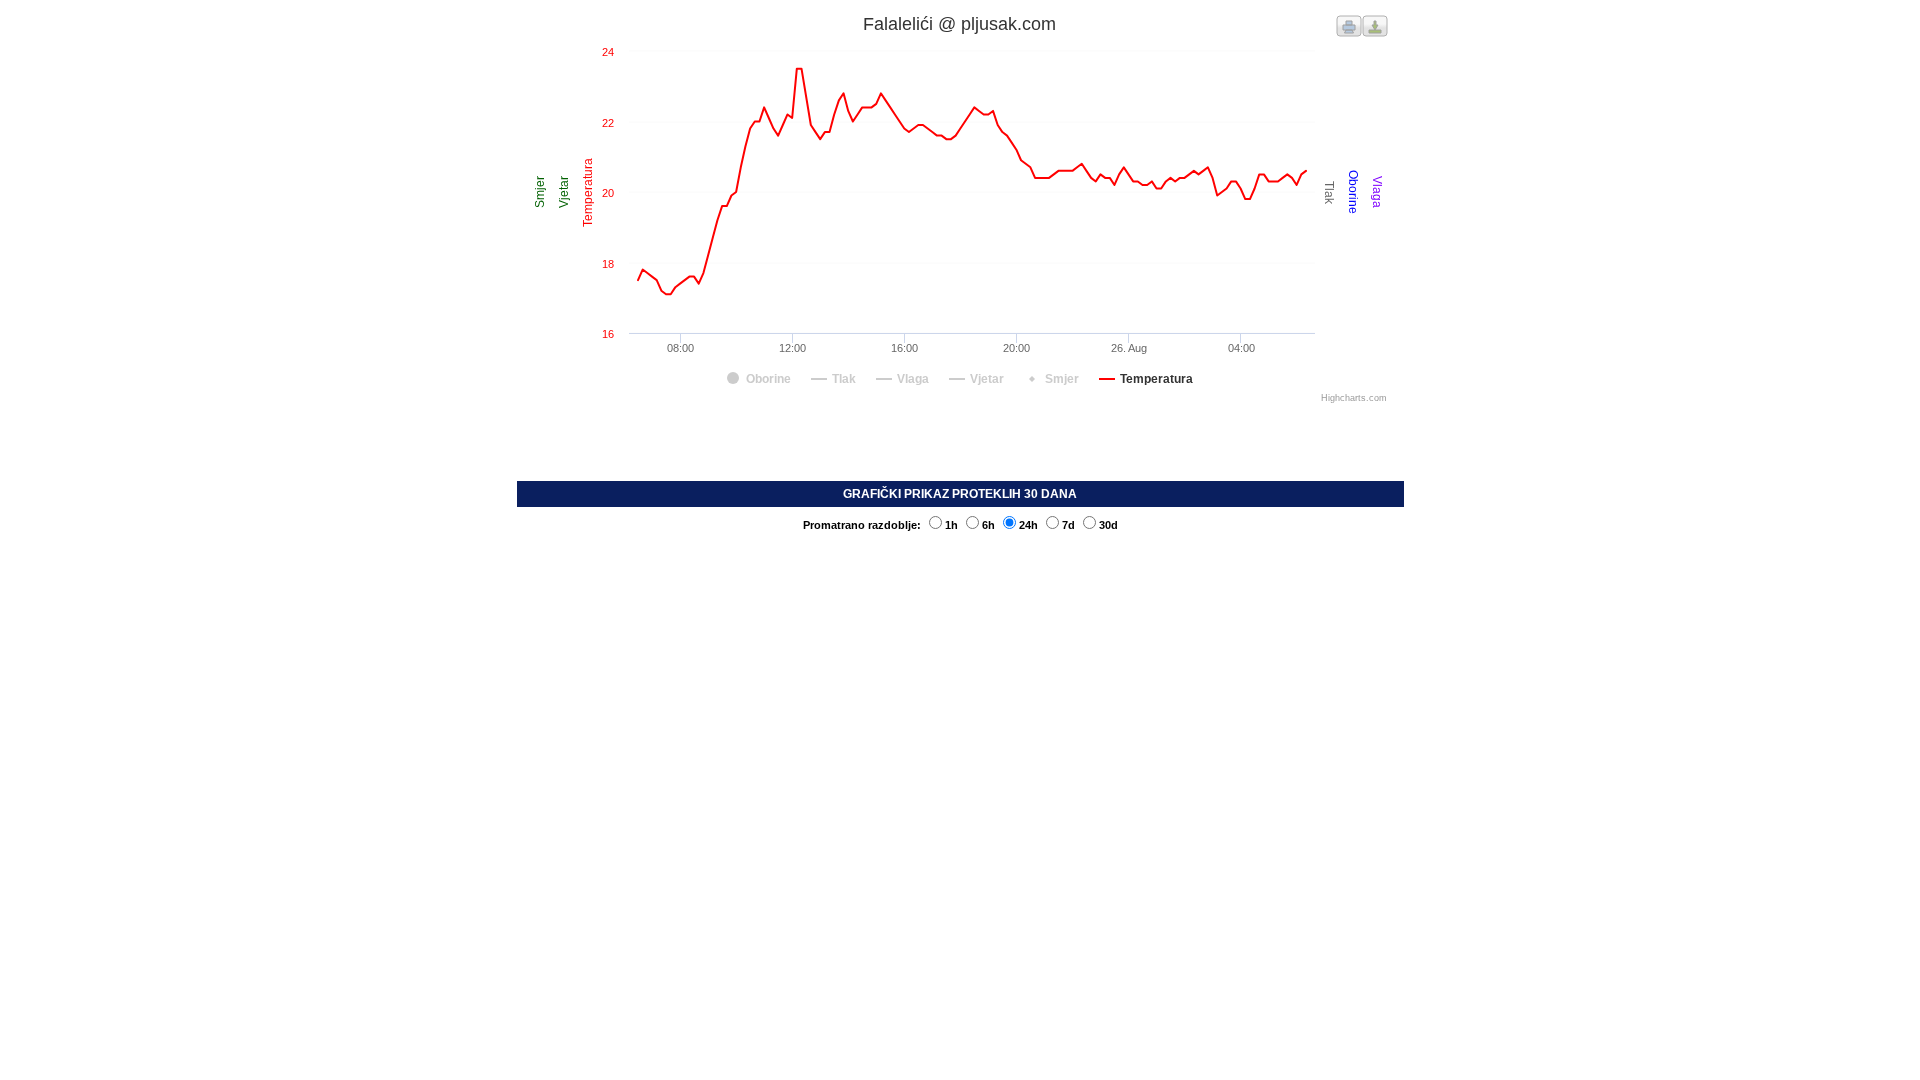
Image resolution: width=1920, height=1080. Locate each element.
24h (1028, 525)
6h (988, 525)
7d (1068, 525)
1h (951, 525)
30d (1108, 525)
